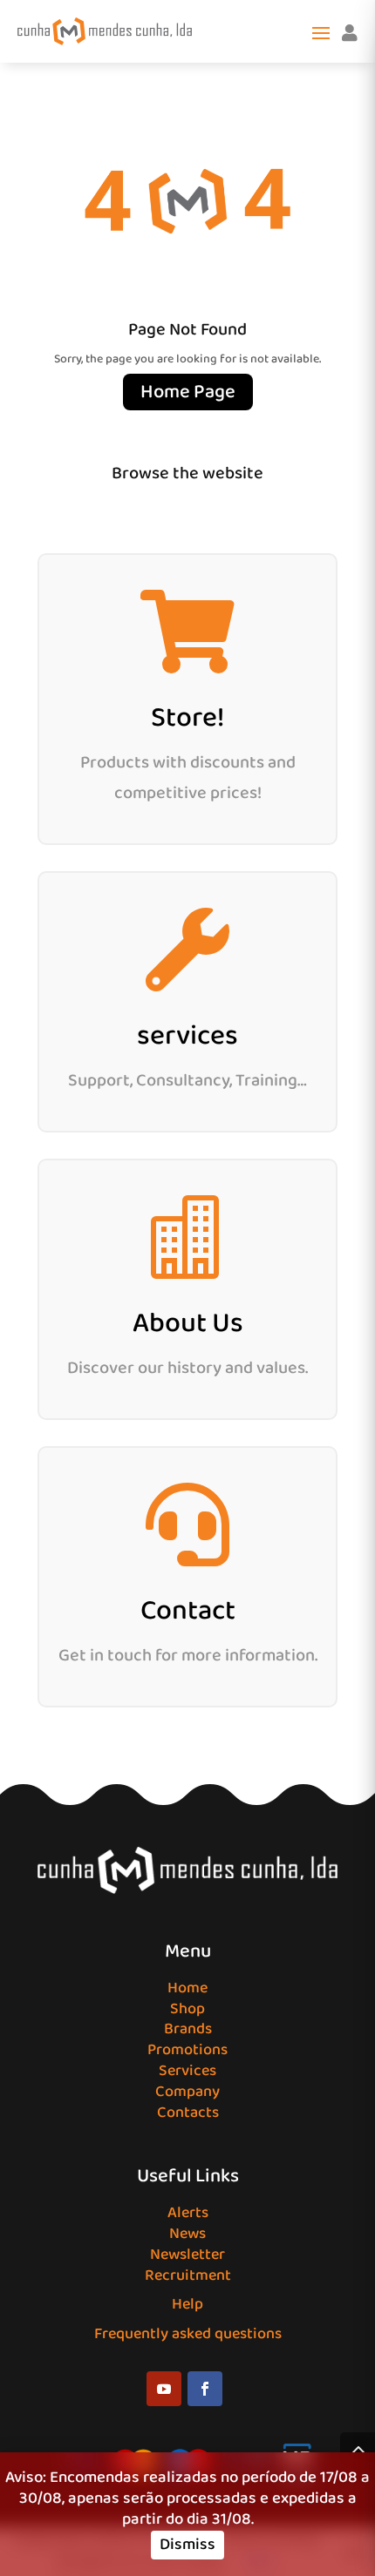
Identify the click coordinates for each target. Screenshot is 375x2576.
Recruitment (188, 2275)
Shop (187, 2009)
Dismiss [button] (187, 2545)
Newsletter (187, 2255)
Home (187, 1988)
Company (187, 2092)
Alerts (188, 2213)
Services (187, 2071)
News (187, 2234)
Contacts (188, 2113)
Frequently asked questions (188, 2334)
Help (187, 2304)
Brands (188, 2029)
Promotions (187, 2050)
